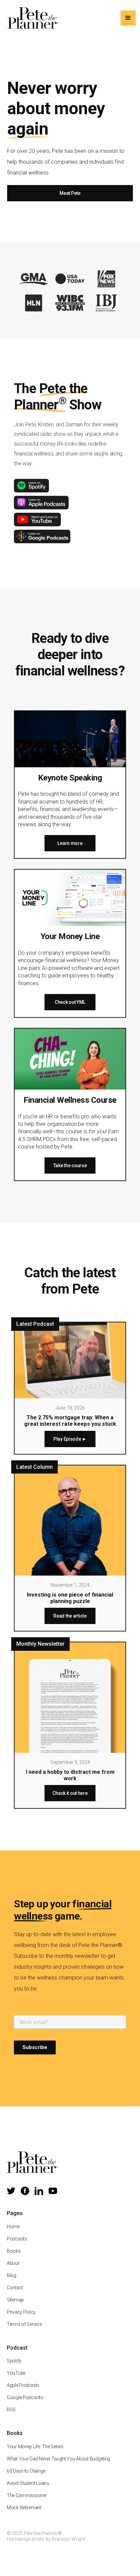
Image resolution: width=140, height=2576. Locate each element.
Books (14, 2251)
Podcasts (17, 2239)
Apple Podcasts (23, 2385)
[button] (128, 18)
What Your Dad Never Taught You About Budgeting (58, 2459)
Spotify (14, 2361)
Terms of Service (24, 2324)
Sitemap (15, 2300)
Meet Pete (70, 193)
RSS (11, 2410)
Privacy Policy (21, 2312)
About (13, 2263)
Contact (15, 2288)
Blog (12, 2275)
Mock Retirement (24, 2508)
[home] (31, 18)
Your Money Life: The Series (35, 2447)
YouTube (16, 2373)
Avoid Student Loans (28, 2483)
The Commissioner (27, 2495)
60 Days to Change (26, 2471)
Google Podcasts (25, 2397)
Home (13, 2227)
